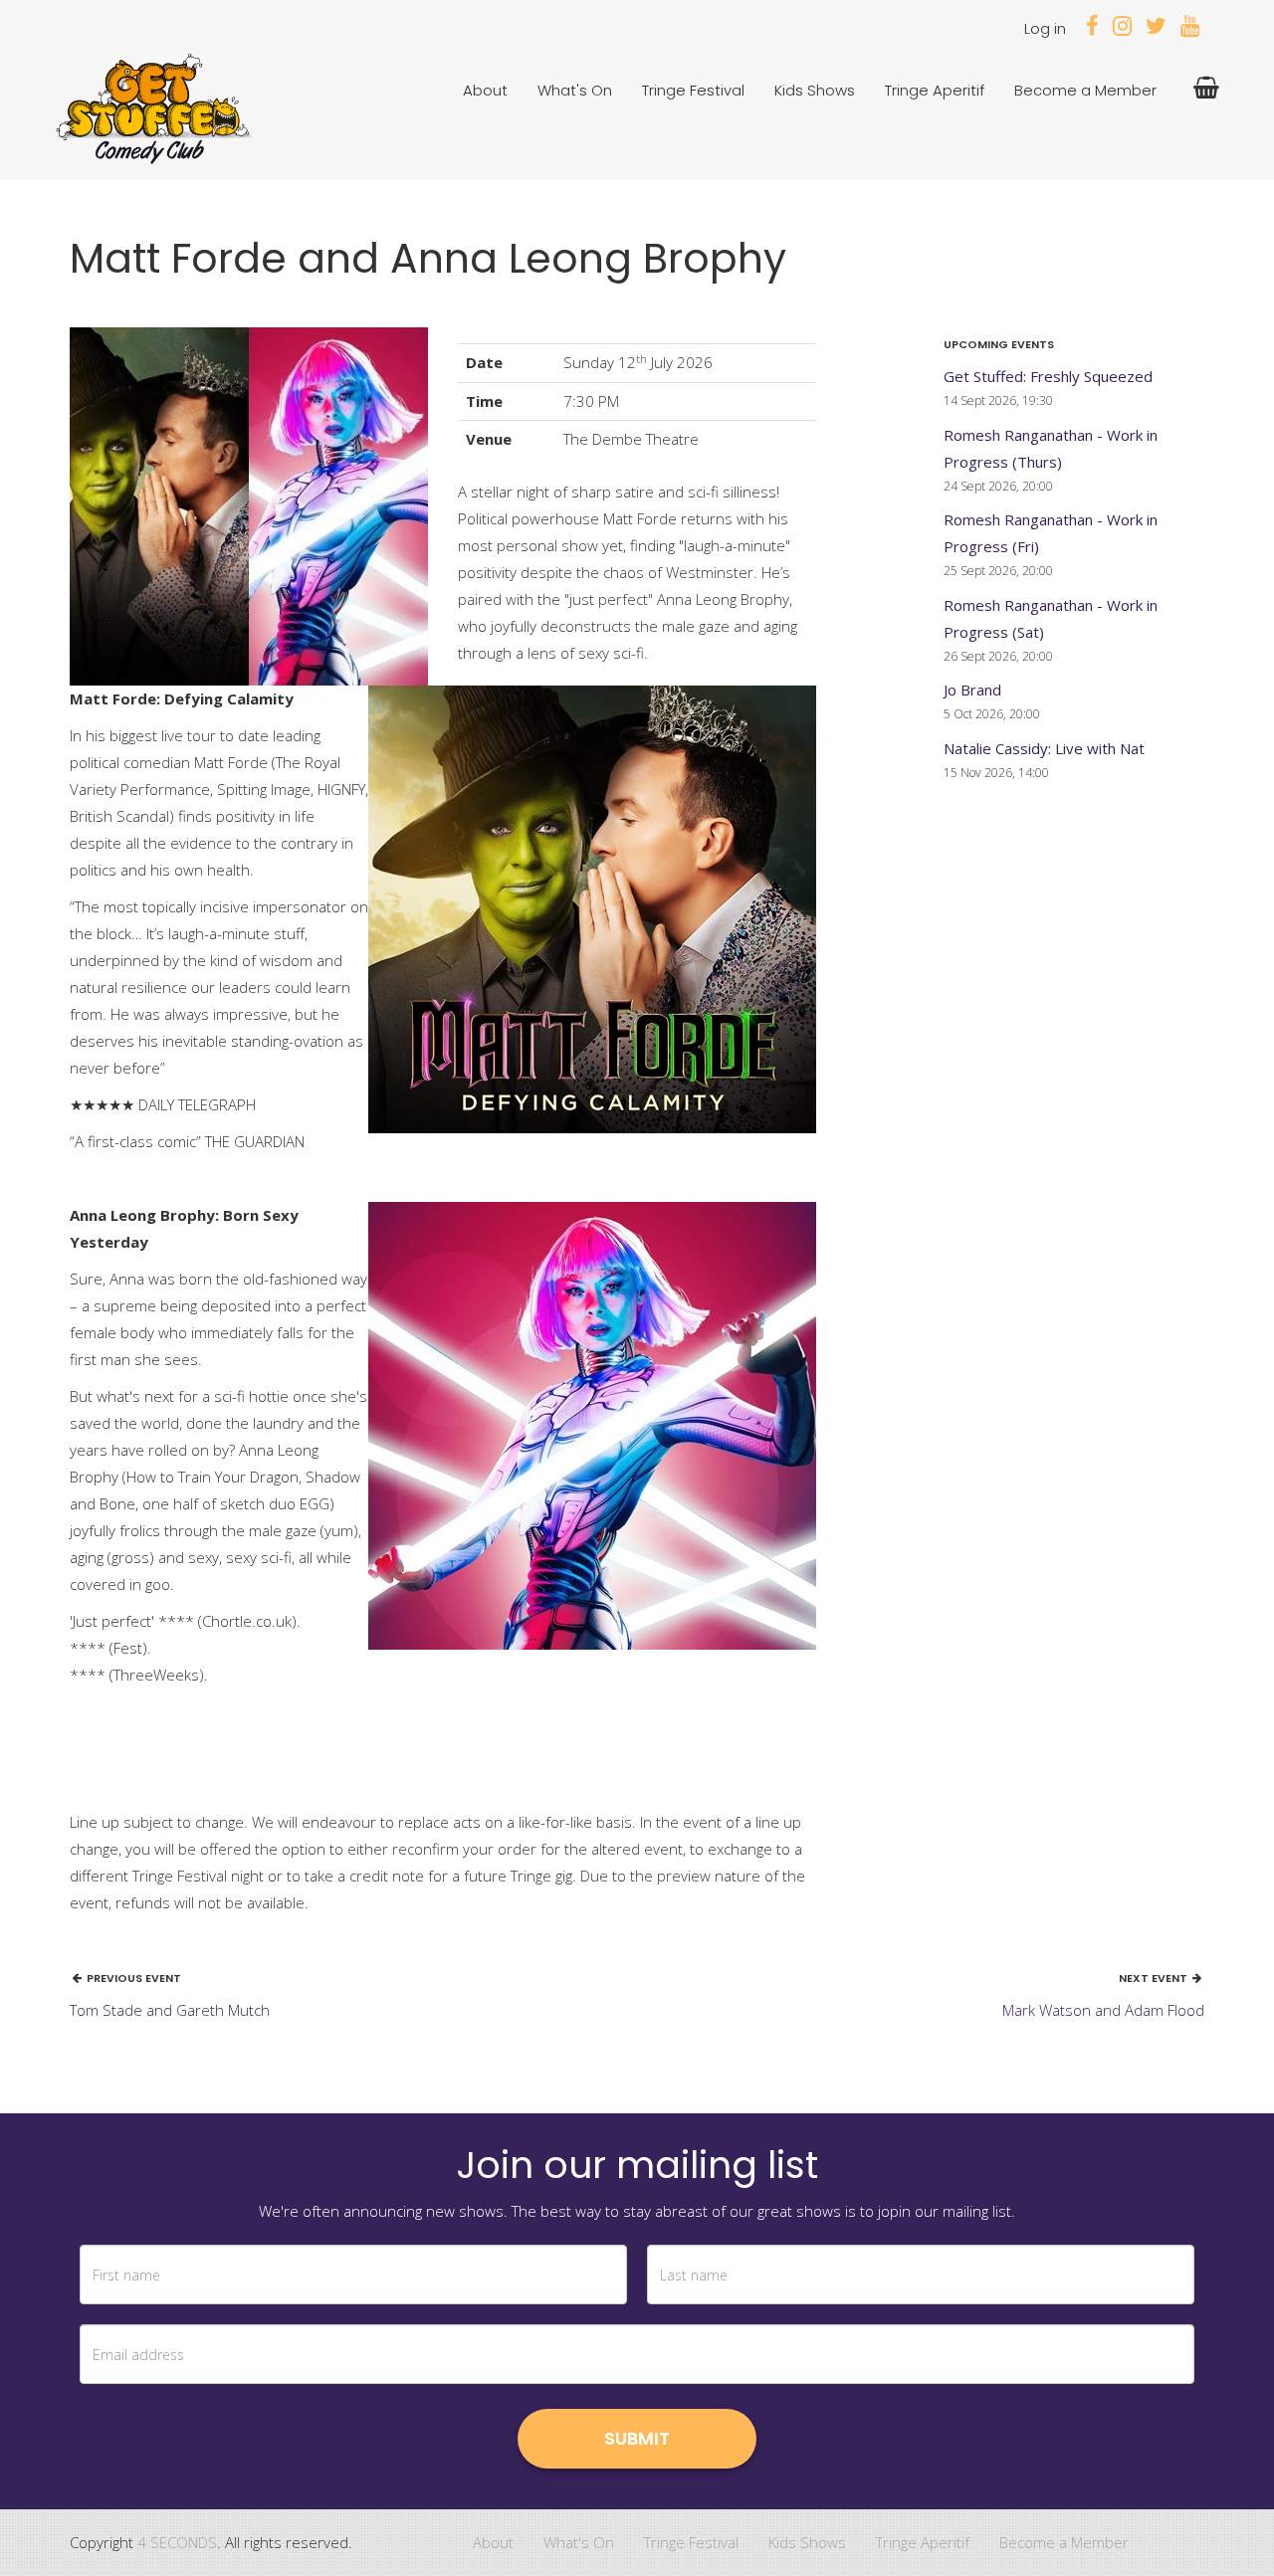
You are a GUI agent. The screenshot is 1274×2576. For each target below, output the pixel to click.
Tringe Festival (693, 90)
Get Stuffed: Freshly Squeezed (1048, 376)
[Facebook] (1092, 28)
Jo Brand (972, 690)
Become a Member (1085, 90)
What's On (575, 90)
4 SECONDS (177, 2542)
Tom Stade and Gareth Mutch (170, 2010)
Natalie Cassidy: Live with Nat (1044, 748)
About (485, 90)
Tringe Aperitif (935, 90)
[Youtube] (1190, 28)
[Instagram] (1122, 28)
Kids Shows (815, 90)
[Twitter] (1156, 28)
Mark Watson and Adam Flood (1103, 2010)
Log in (1045, 28)
